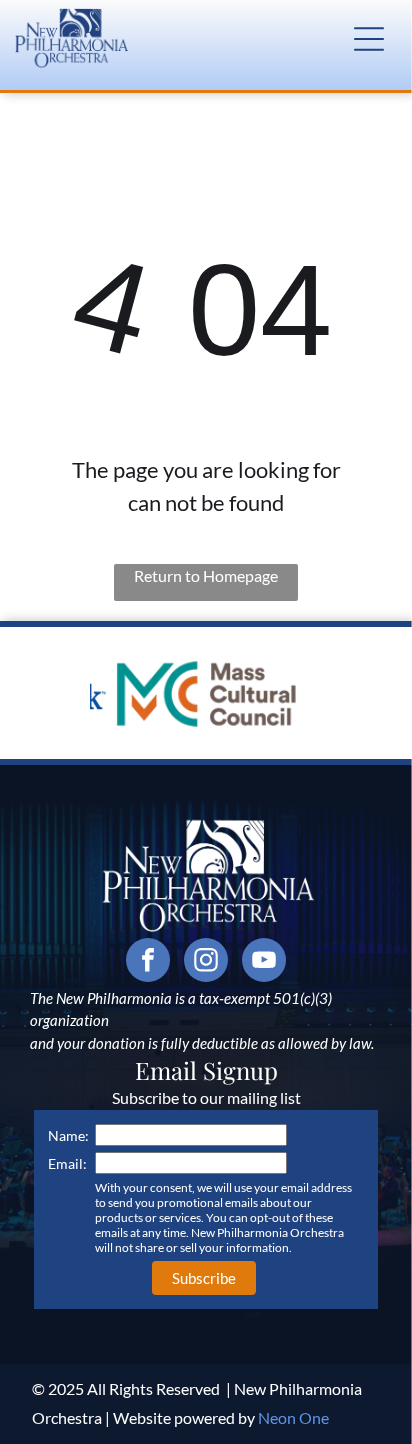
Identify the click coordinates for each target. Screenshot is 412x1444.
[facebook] (148, 962)
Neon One (293, 1417)
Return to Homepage (206, 575)
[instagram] (206, 962)
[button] (369, 39)
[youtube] (264, 962)
